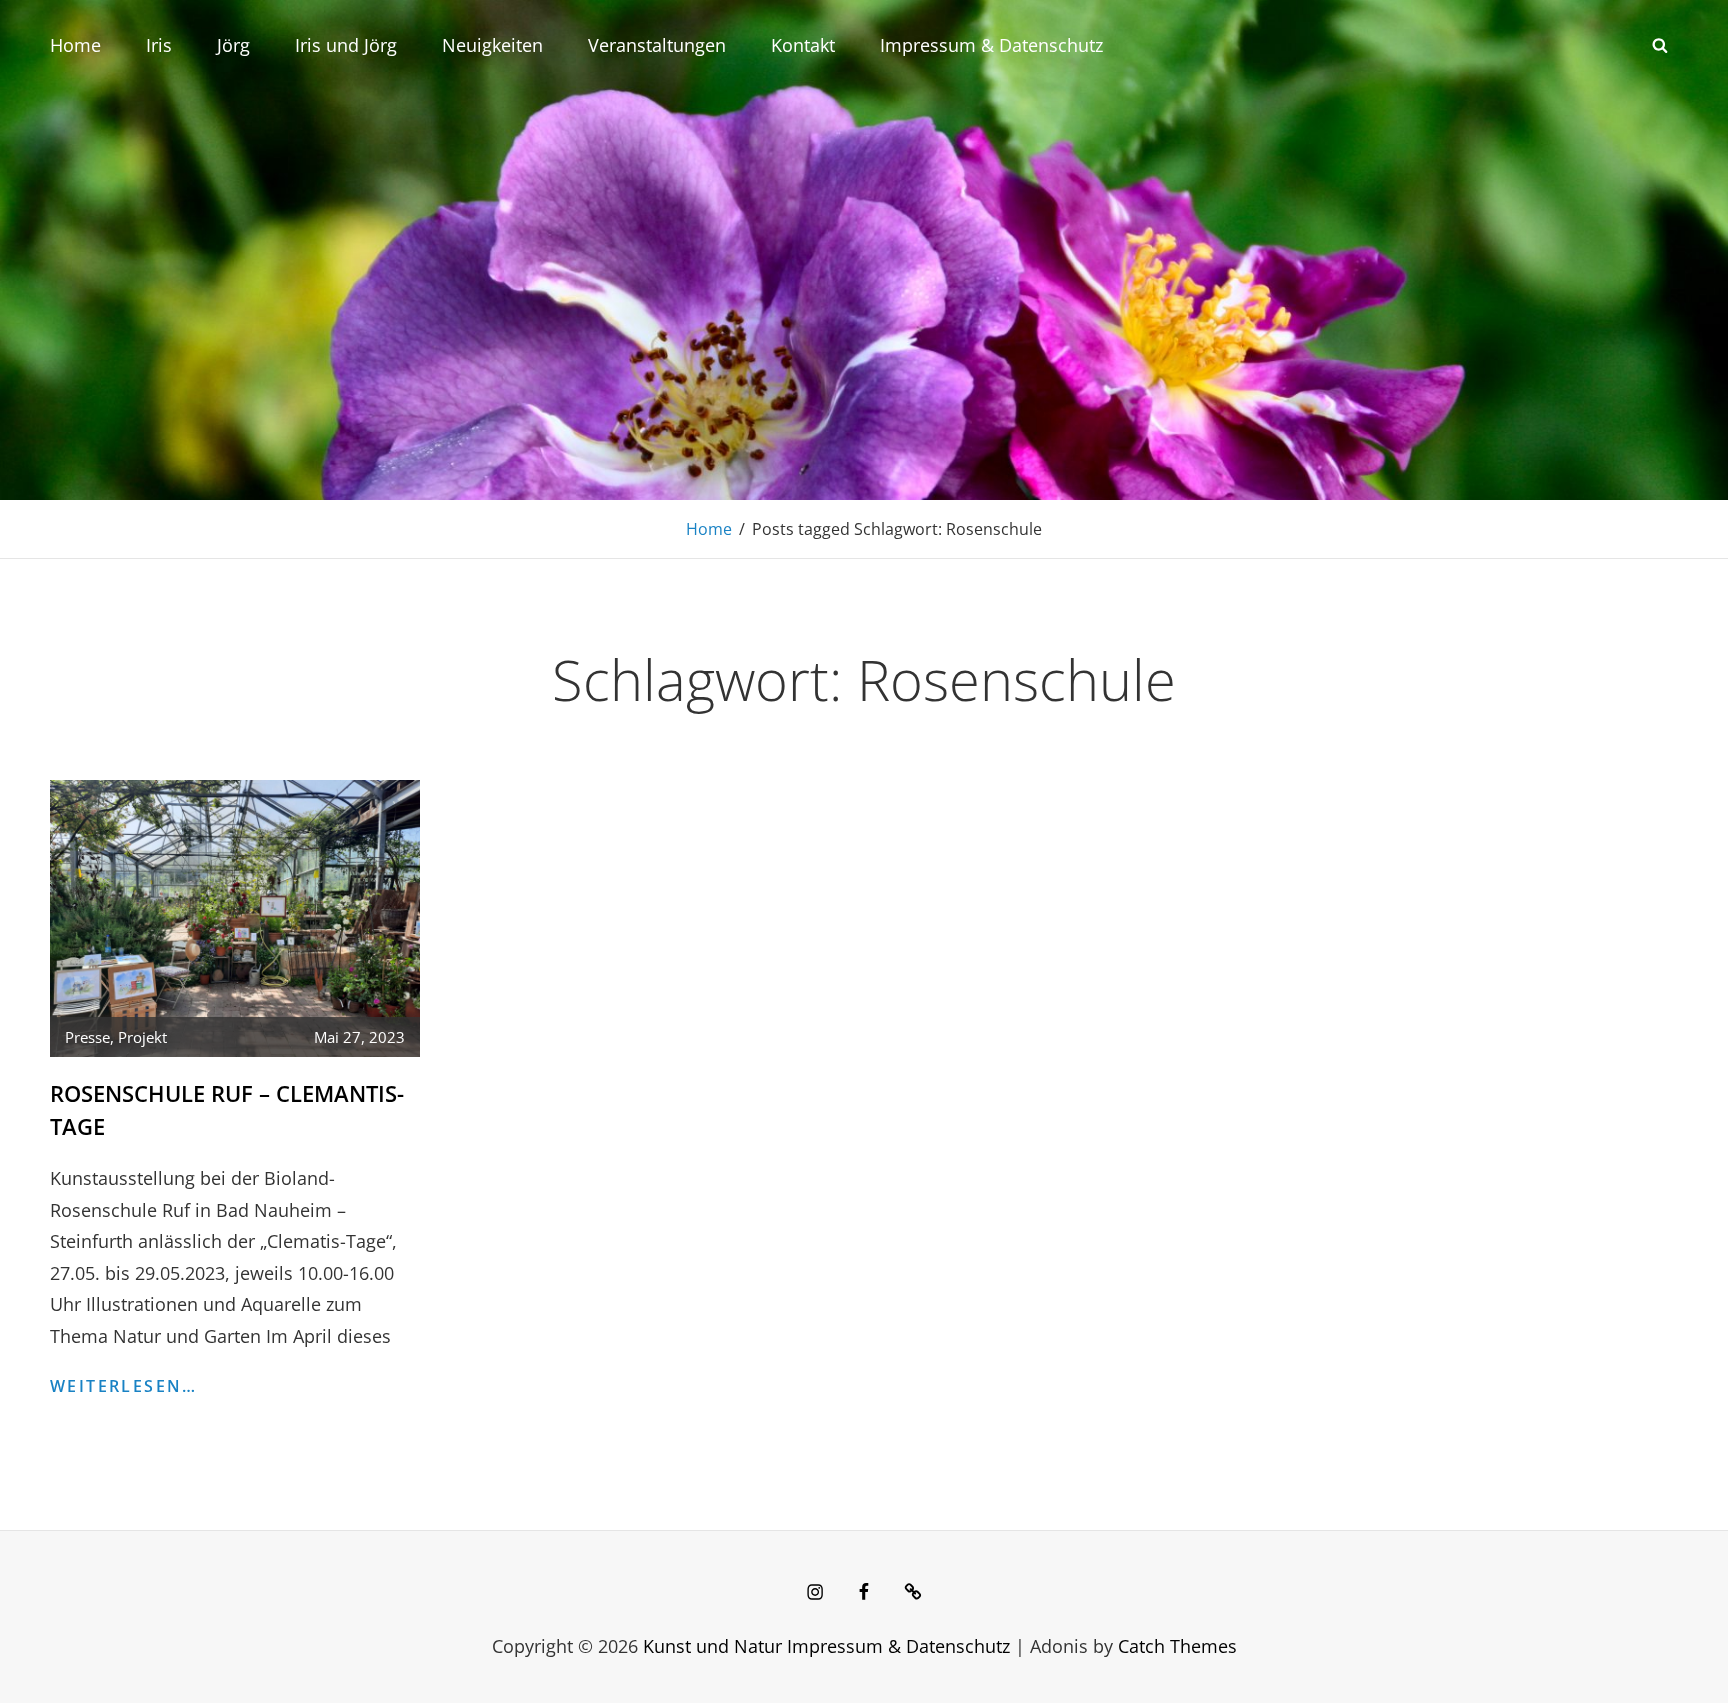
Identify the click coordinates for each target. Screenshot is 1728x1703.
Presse (87, 1037)
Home (75, 45)
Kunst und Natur (712, 1646)
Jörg (233, 45)
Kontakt (803, 45)
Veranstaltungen (657, 45)
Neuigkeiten (492, 45)
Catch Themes (1177, 1646)
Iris (159, 45)
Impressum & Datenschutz (991, 45)
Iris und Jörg (346, 45)
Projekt (142, 1037)
